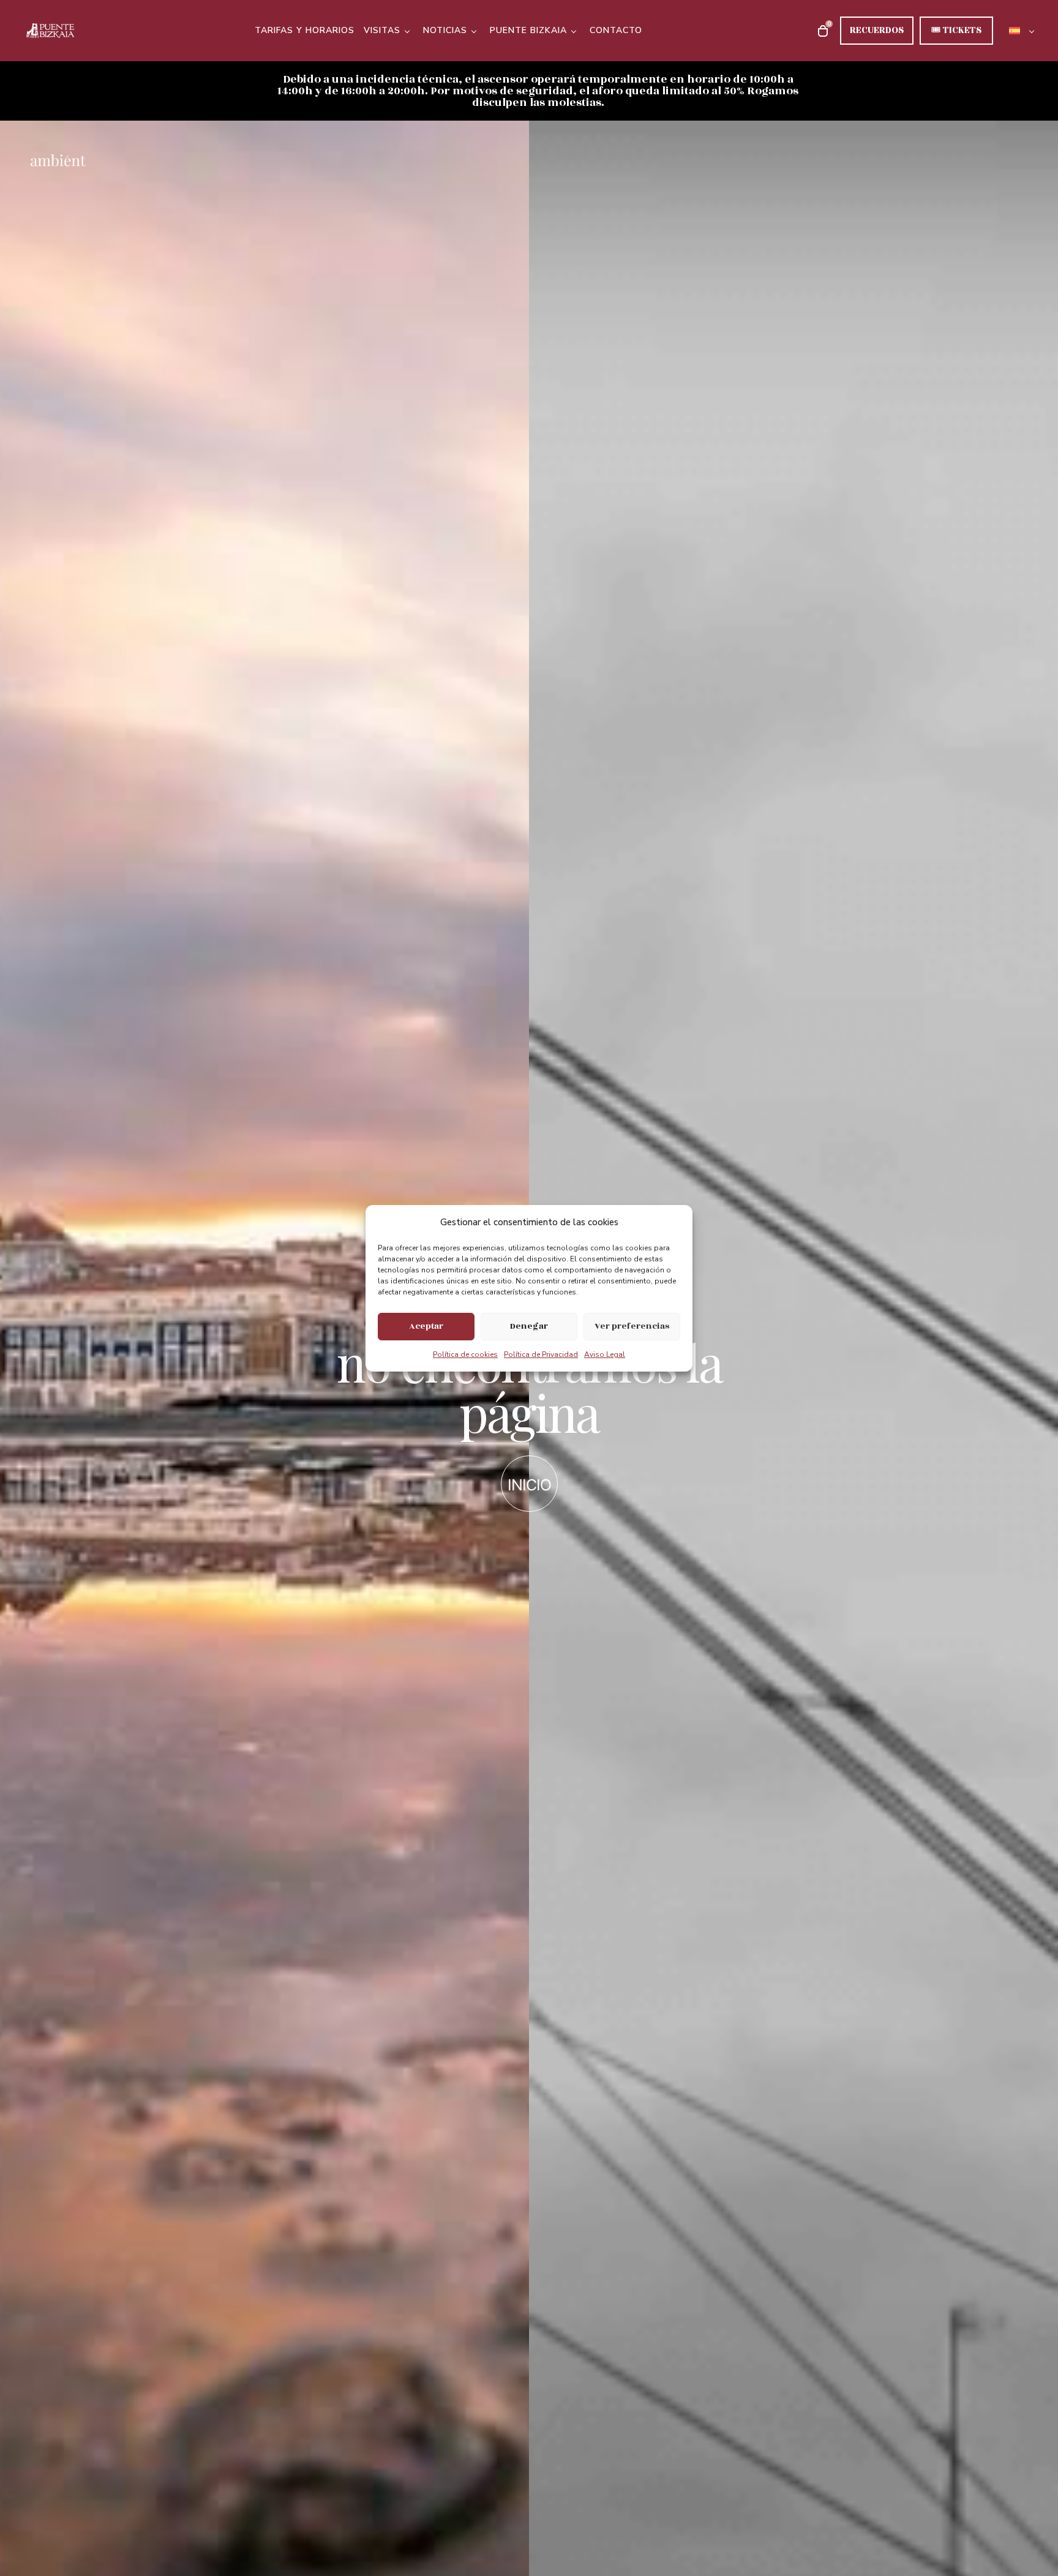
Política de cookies (465, 1354)
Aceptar (426, 1326)
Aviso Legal (605, 1354)
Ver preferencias (632, 1326)
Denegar (529, 1326)
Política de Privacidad (541, 1354)
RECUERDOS (877, 30)
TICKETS (956, 30)
